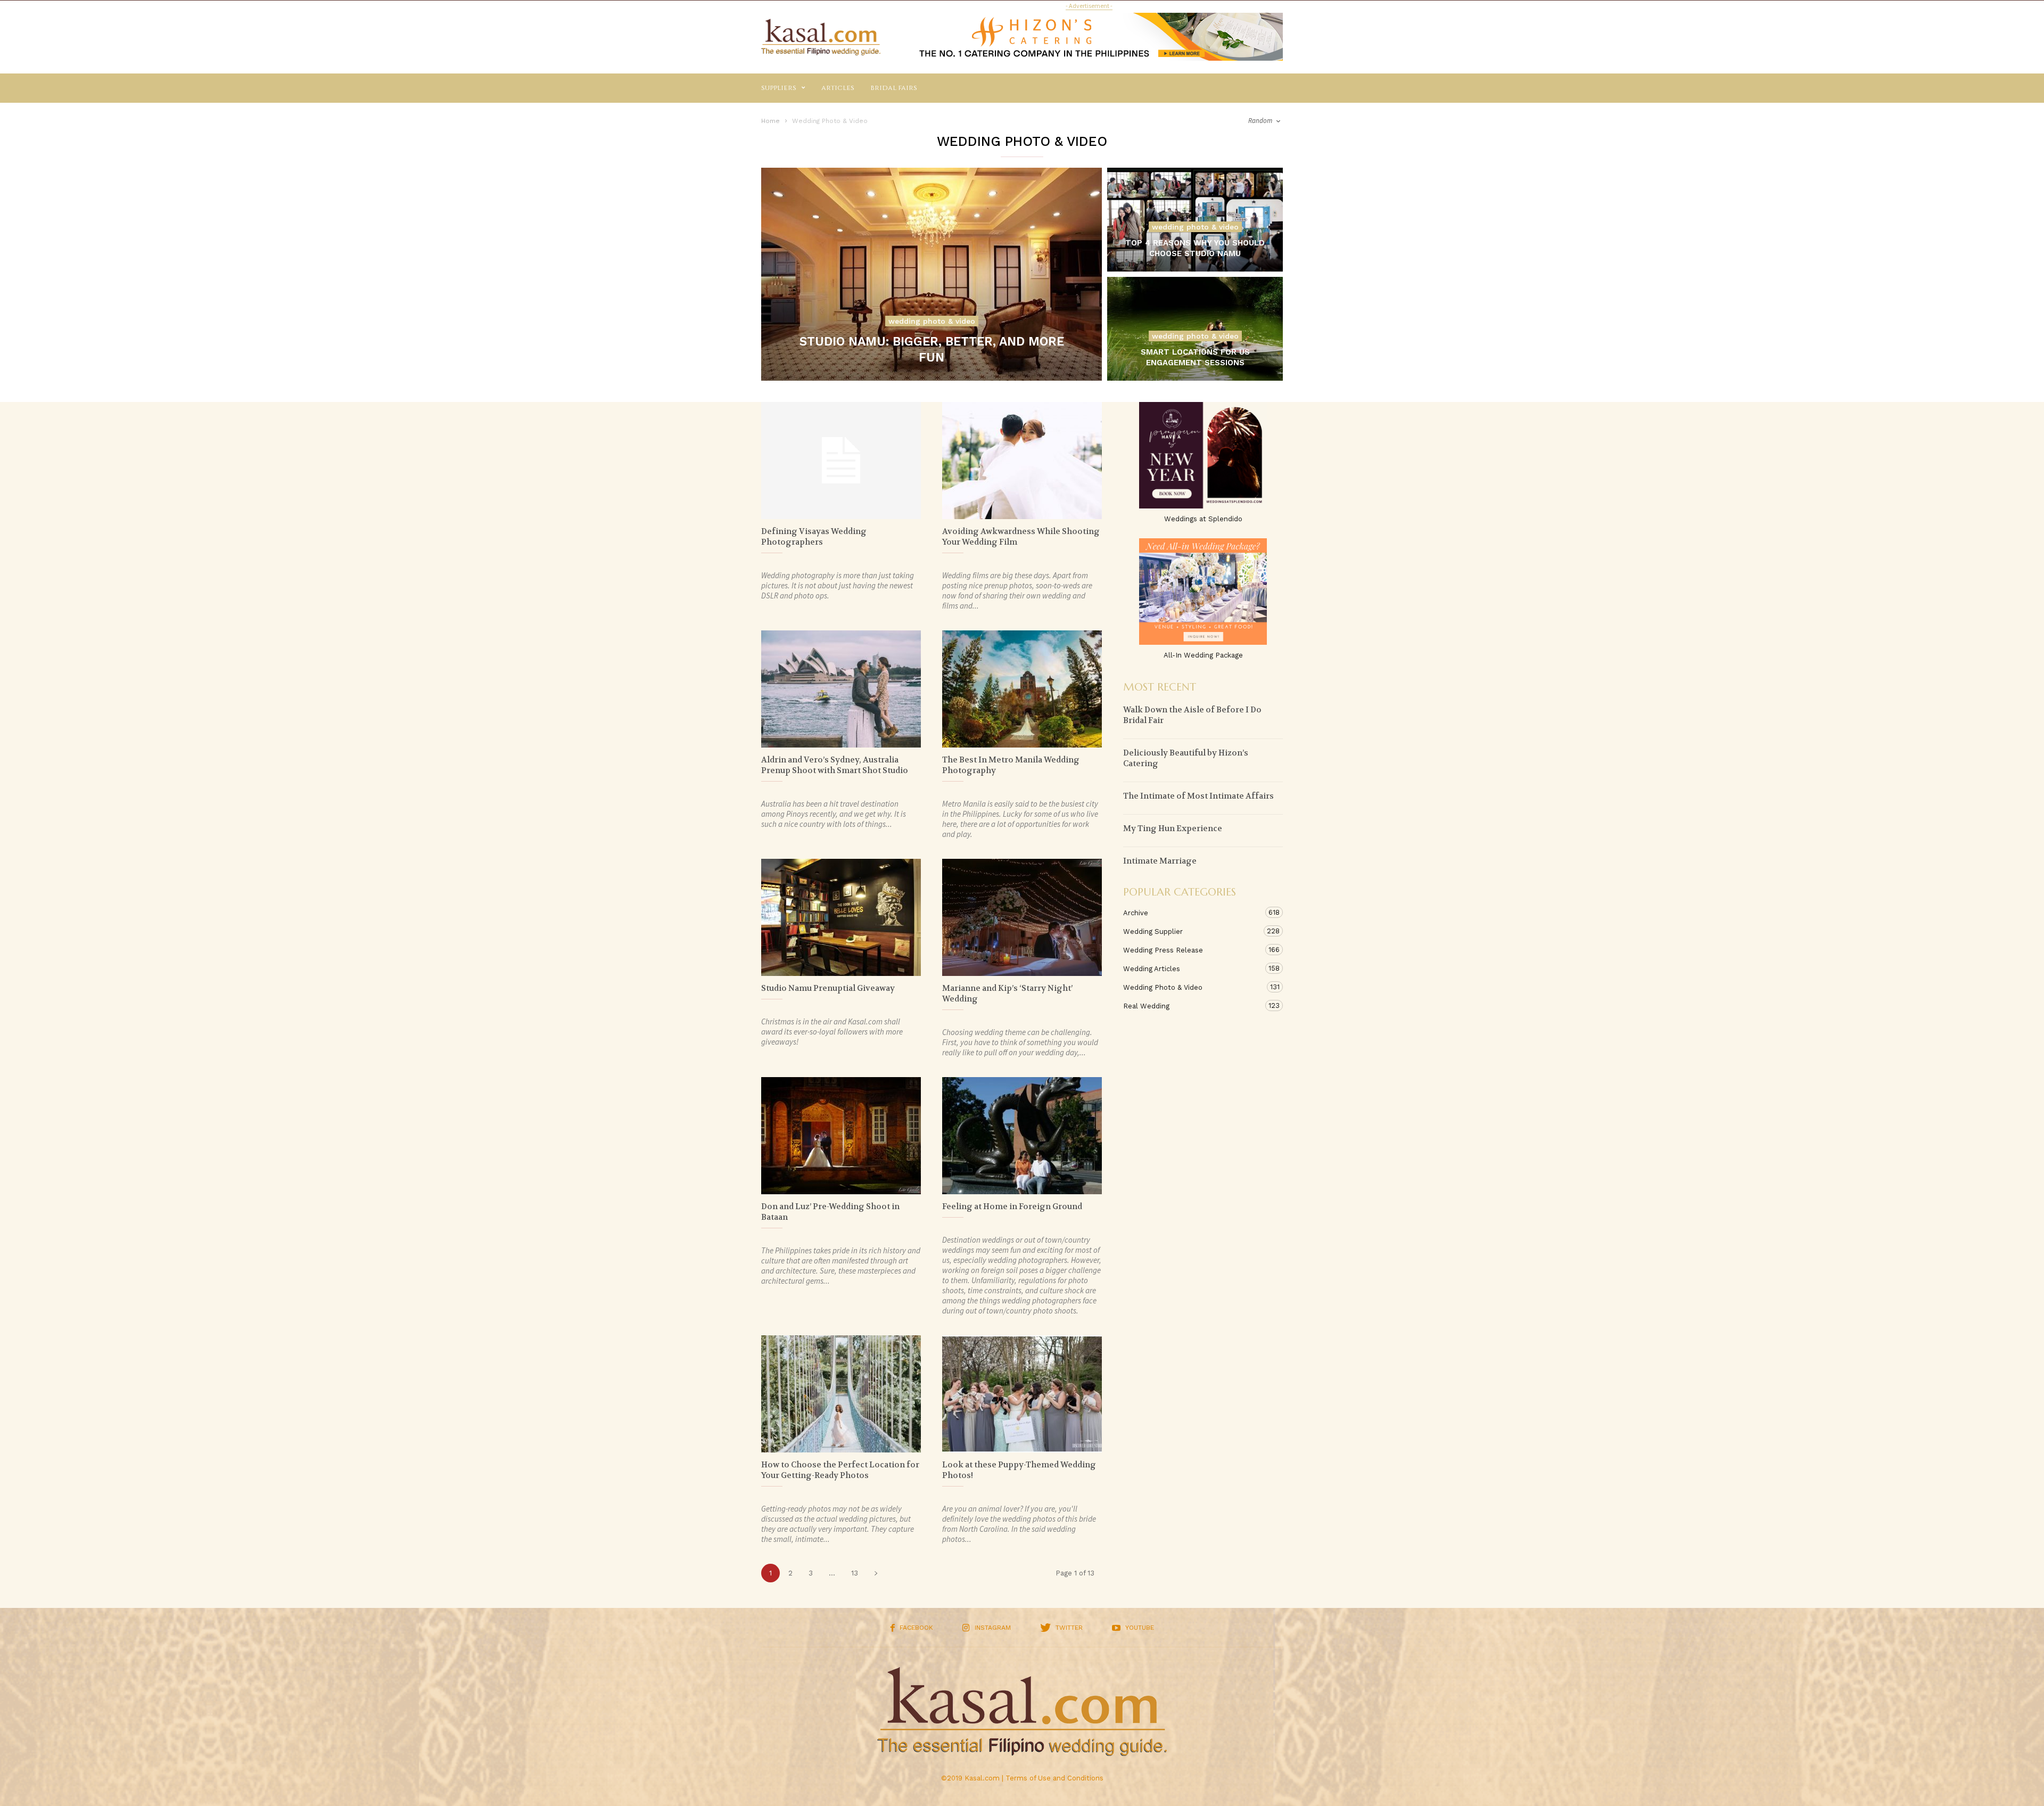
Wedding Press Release (1192, 950)
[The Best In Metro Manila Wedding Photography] (1022, 689)
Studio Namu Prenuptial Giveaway (828, 988)
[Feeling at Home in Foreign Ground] (1022, 1136)
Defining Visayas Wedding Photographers (814, 537)
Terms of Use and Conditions (1054, 1778)
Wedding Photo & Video (932, 321)
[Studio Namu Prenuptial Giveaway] (841, 917)
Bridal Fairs (894, 88)
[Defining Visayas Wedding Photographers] (841, 461)
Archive (1192, 913)
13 (855, 1573)
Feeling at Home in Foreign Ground (1012, 1206)
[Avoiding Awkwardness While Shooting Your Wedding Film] (1022, 461)
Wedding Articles (1192, 968)
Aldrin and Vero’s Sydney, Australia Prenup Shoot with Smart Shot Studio (835, 765)
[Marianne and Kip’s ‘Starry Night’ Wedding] (1022, 917)
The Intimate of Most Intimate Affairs (1198, 796)
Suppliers (779, 88)
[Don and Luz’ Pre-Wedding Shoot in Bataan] (841, 1136)
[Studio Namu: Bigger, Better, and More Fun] (932, 274)
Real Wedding (1192, 1006)
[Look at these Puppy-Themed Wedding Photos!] (1022, 1394)
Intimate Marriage (1160, 861)
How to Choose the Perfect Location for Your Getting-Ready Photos (840, 1470)
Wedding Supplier (1192, 931)
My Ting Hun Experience (1173, 828)
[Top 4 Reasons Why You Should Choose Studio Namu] (1195, 233)
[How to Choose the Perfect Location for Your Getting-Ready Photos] (841, 1394)
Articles (838, 88)
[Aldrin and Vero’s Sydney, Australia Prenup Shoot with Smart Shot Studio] (841, 689)
